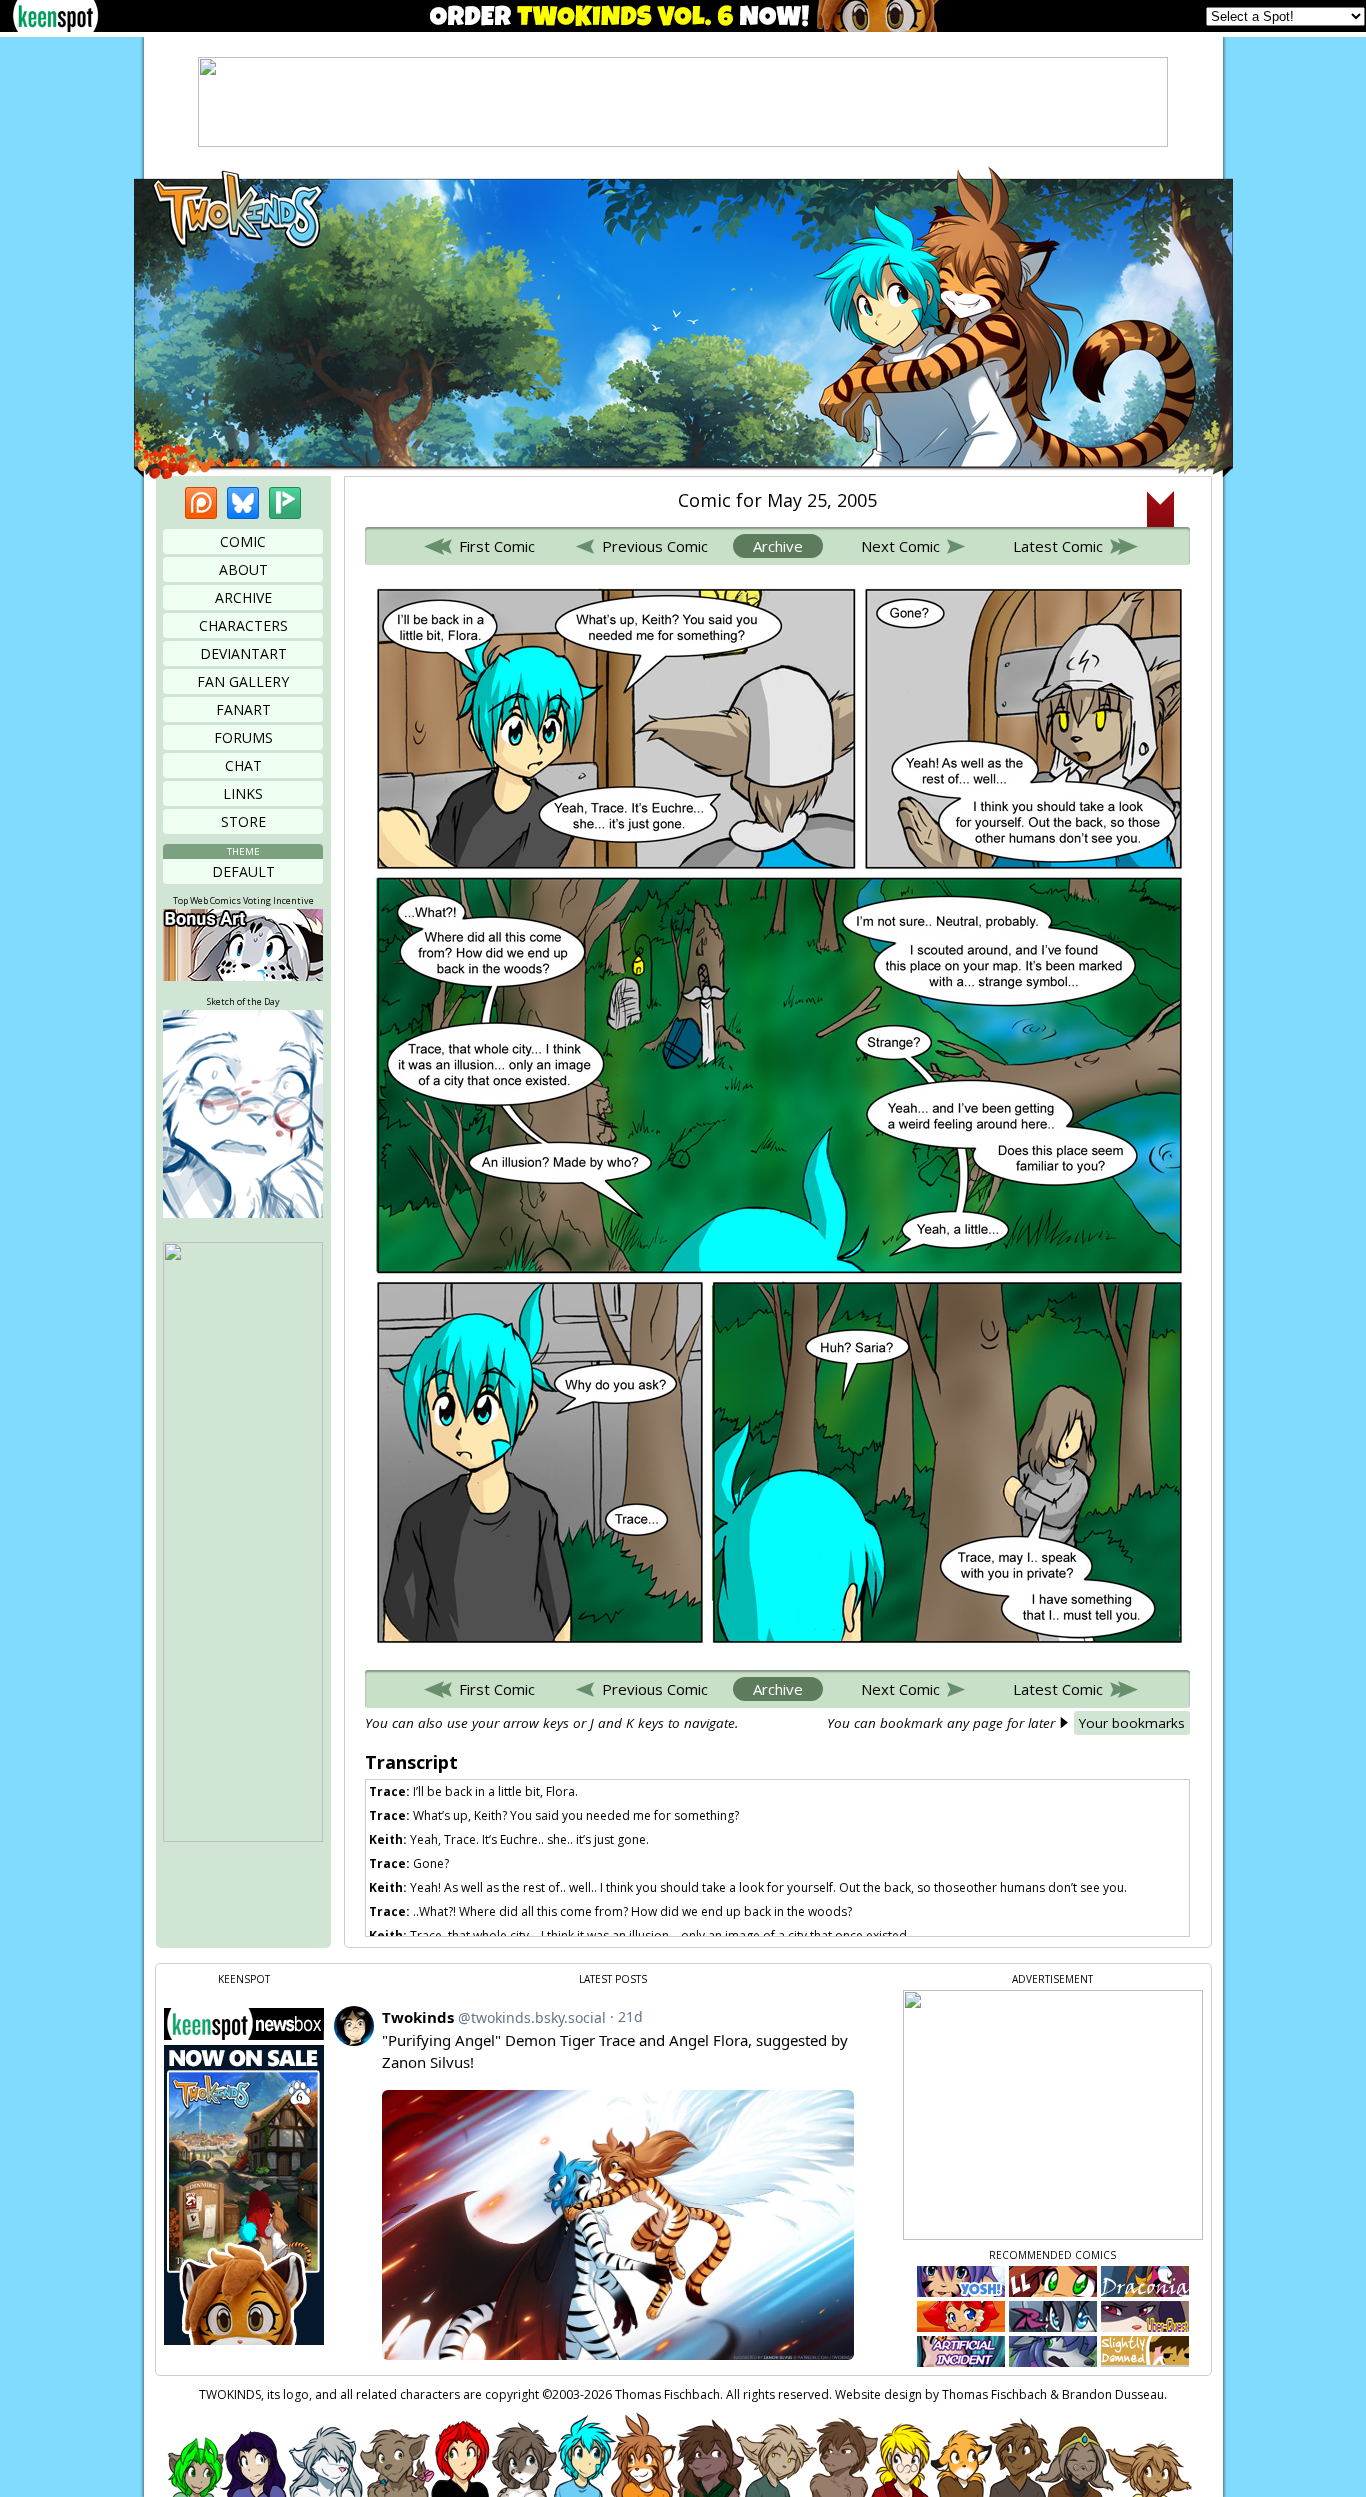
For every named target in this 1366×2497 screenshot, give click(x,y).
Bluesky (243, 503)
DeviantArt (243, 653)
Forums (243, 737)
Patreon (201, 503)
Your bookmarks (1132, 1723)
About (243, 569)
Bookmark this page (1160, 509)
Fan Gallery (243, 681)
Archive (243, 597)
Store (243, 821)
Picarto (285, 503)
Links (243, 793)
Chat (243, 765)
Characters (243, 625)
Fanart (243, 709)
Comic (243, 541)
